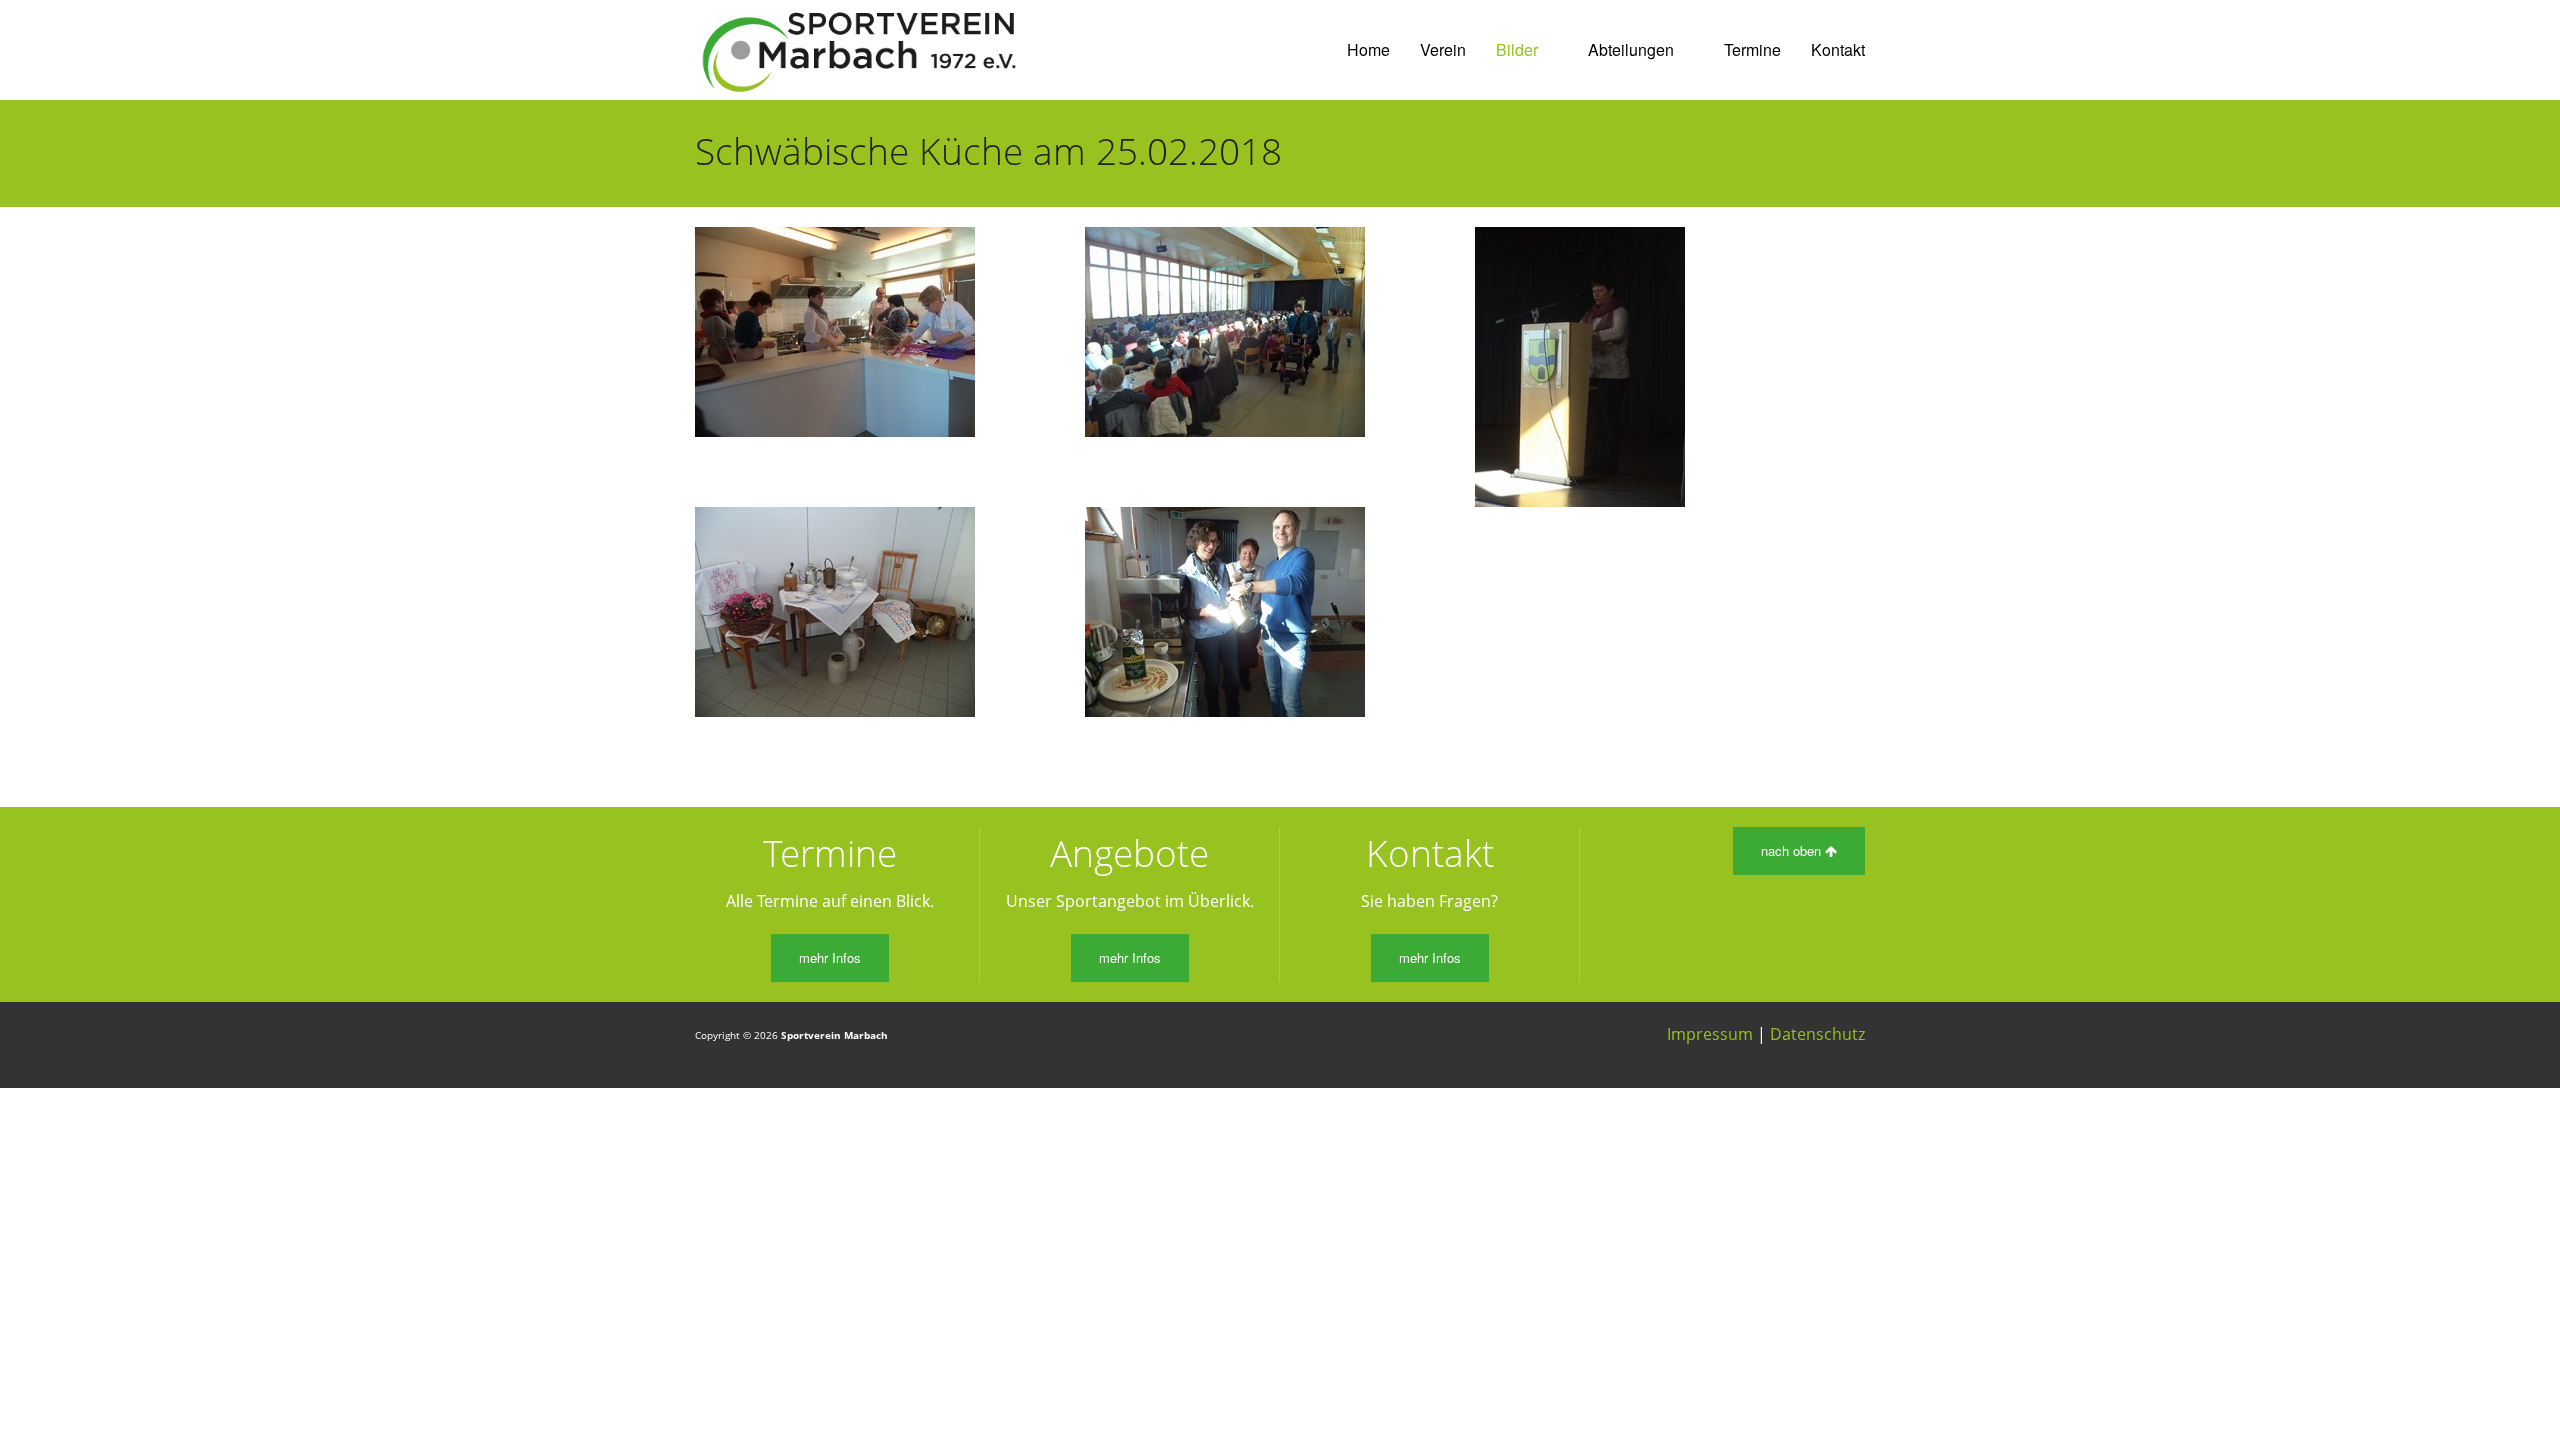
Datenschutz (1817, 1034)
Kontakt (1838, 49)
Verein (1443, 49)
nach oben (1793, 850)
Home (1368, 49)
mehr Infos (830, 957)
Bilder (1517, 49)
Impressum (1710, 1034)
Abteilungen (1631, 49)
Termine (1752, 49)
